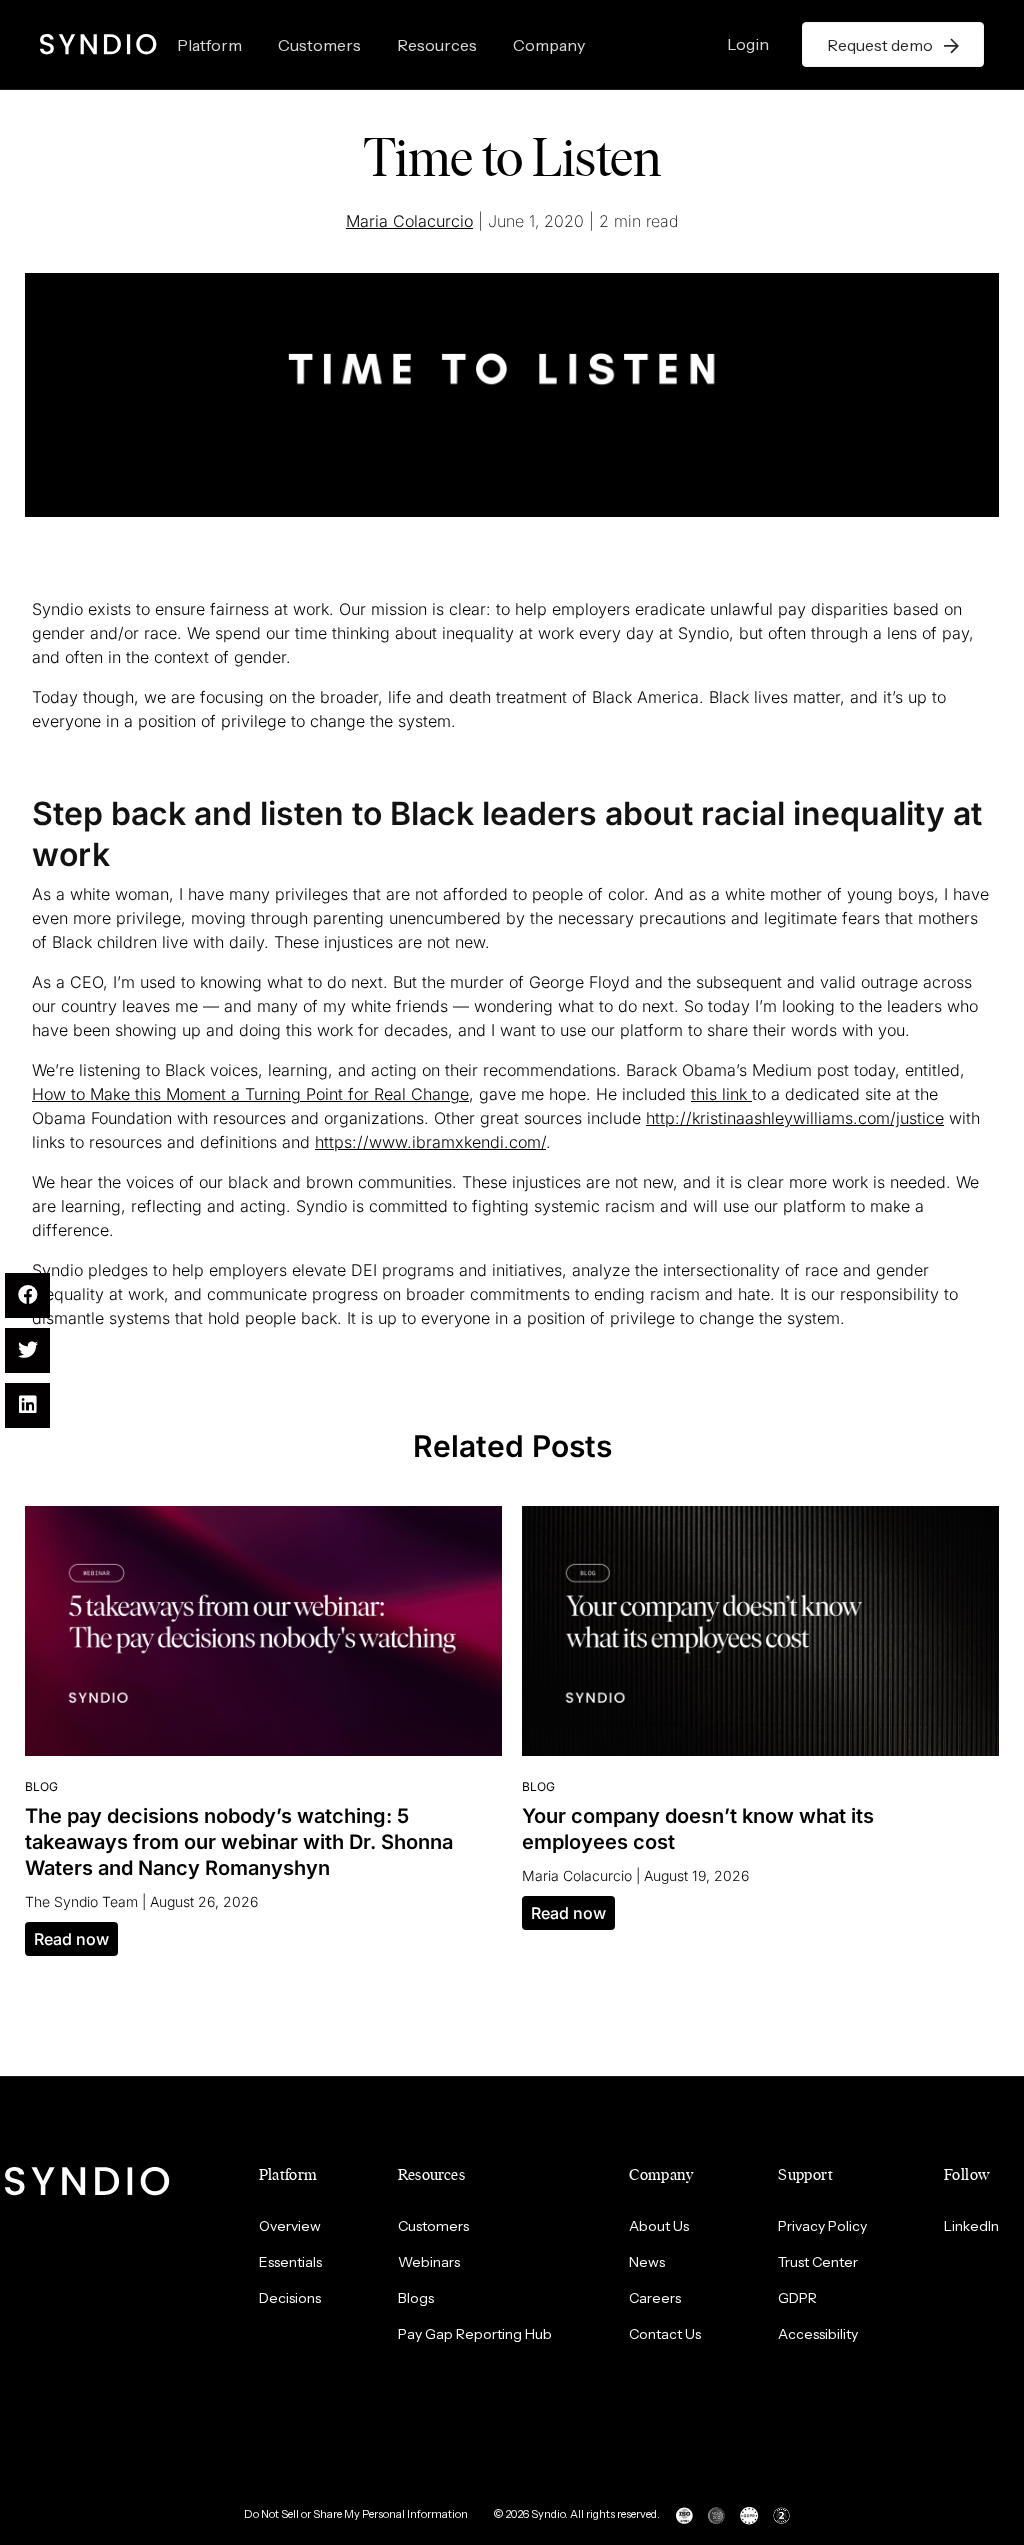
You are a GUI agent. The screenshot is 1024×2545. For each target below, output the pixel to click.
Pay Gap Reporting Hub (475, 2334)
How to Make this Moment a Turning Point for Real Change (250, 1094)
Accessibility (818, 2334)
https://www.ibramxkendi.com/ (430, 1142)
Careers (655, 2298)
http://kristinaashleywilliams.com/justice (795, 1118)
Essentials (290, 2262)
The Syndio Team (81, 1901)
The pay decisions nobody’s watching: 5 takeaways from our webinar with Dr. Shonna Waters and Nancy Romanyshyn (239, 1842)
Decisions (290, 2298)
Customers (319, 45)
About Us (659, 2226)
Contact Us (665, 2334)
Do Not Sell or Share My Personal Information (356, 2514)
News (647, 2262)
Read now (71, 1939)
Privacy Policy (822, 2226)
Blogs (416, 2298)
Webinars (429, 2262)
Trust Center (818, 2262)
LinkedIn (971, 2226)
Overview (290, 2226)
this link (721, 1094)
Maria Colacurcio (409, 221)
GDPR (797, 2298)
